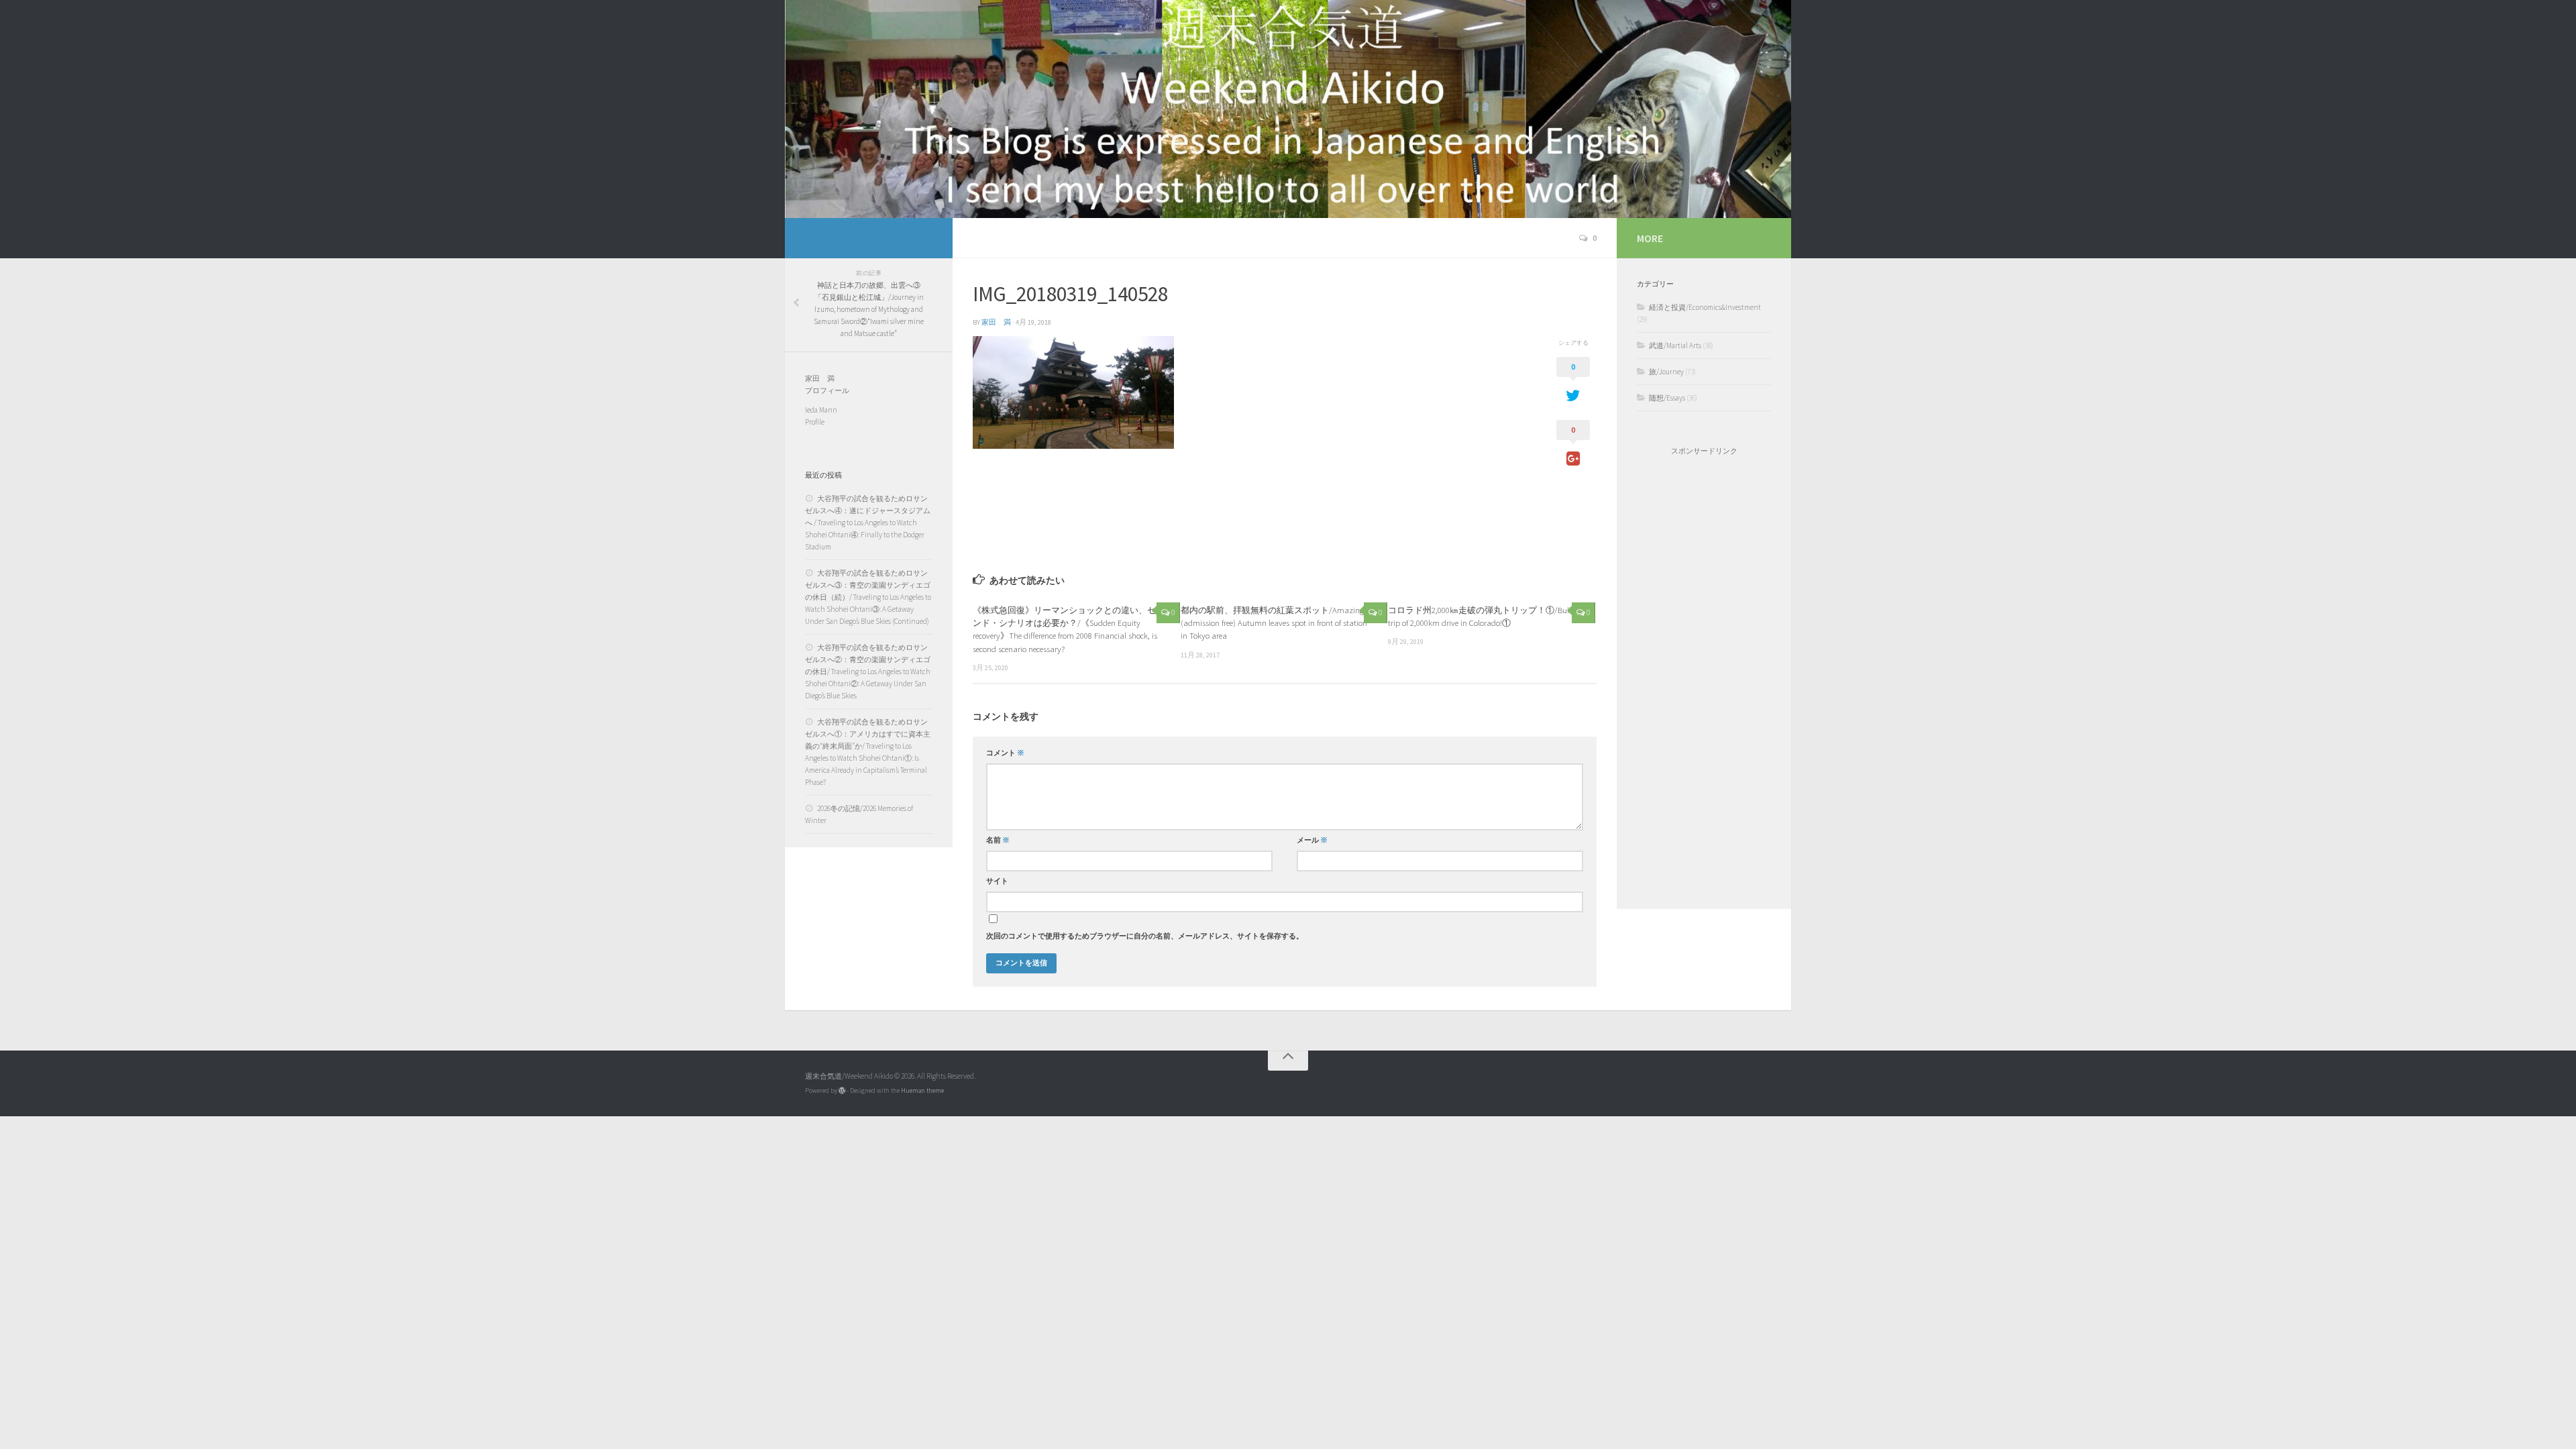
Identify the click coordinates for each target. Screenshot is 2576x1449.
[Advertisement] (1704, 682)
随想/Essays (1667, 398)
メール (1312, 840)
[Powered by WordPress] (842, 1091)
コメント (1005, 753)
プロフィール (827, 390)
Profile (815, 422)
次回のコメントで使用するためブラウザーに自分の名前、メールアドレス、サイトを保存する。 (1145, 936)
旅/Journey (1666, 372)
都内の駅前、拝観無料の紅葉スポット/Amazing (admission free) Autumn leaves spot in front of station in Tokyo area (1274, 623)
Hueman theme (922, 1090)
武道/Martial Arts (1675, 345)
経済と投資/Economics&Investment (1705, 307)
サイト (997, 881)
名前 (998, 840)
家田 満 (996, 322)
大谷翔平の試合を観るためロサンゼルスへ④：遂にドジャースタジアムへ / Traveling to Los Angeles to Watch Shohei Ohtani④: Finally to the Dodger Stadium (868, 523)
